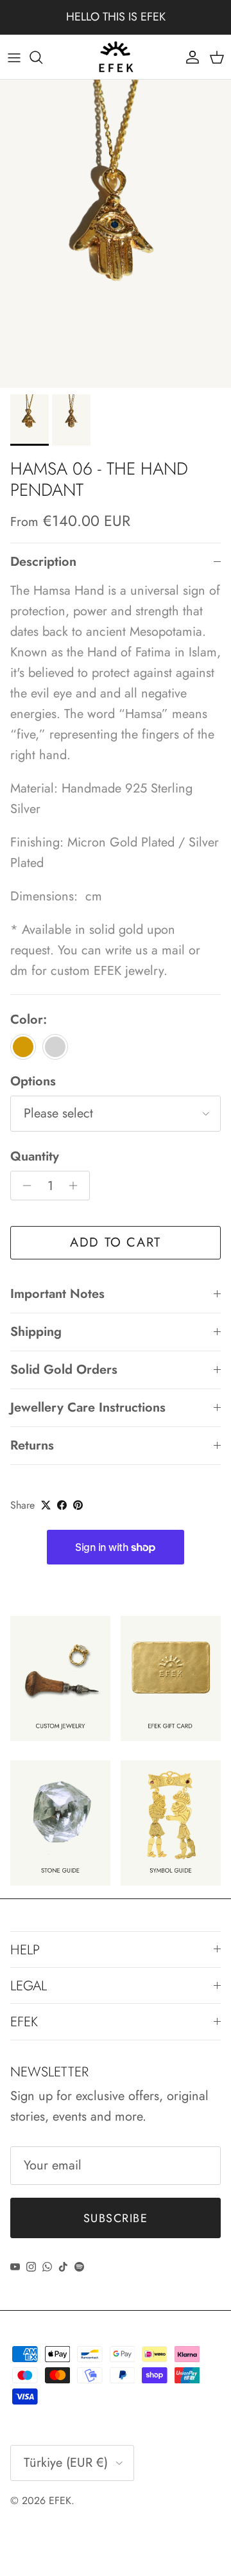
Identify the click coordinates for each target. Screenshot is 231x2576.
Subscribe (116, 2218)
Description (43, 562)
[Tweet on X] (46, 1505)
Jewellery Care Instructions (88, 1407)
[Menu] (14, 57)
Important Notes (57, 1294)
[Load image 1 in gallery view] (116, 234)
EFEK (60, 2501)
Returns (32, 1445)
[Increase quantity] (77, 1186)
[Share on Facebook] (62, 1505)
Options (33, 1082)
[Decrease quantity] (23, 1186)
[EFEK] (116, 57)
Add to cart (116, 1242)
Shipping (36, 1332)
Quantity (35, 1157)
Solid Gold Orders (64, 1370)
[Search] (42, 57)
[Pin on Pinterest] (78, 1505)
